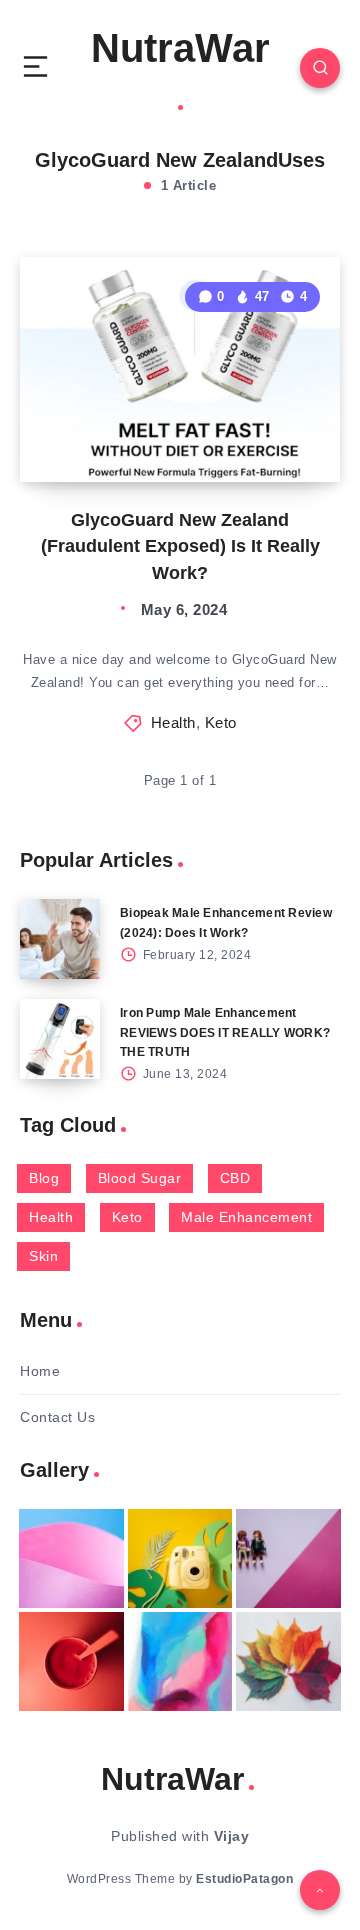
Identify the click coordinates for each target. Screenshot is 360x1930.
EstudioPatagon (244, 1879)
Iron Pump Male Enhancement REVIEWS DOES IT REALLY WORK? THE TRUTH (225, 1032)
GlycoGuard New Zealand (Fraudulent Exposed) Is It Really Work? (180, 546)
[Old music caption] (288, 1558)
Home (40, 1371)
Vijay (232, 1836)
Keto (221, 722)
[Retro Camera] (180, 1558)
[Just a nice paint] (180, 1661)
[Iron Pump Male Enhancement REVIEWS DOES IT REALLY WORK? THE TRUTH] (60, 1039)
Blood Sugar (140, 1178)
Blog (44, 1178)
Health (173, 722)
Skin (43, 1256)
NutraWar (180, 48)
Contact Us (57, 1417)
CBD (235, 1178)
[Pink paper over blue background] (71, 1558)
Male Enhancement (246, 1217)
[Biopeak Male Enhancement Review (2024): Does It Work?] (60, 939)
